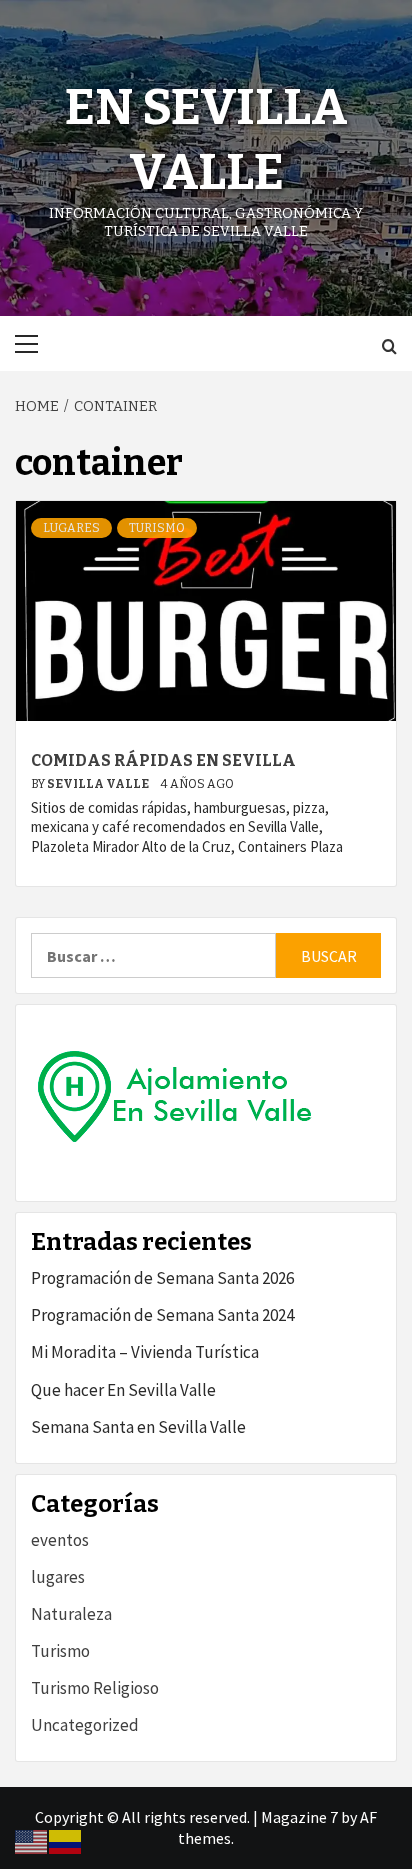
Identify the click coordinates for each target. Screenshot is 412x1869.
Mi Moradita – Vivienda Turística (145, 1352)
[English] (32, 1840)
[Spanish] (66, 1840)
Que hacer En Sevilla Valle (123, 1390)
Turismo (157, 528)
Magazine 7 (299, 1817)
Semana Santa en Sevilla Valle (138, 1427)
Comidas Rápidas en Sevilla (163, 760)
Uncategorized (85, 1725)
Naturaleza (71, 1614)
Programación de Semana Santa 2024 (162, 1315)
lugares (71, 528)
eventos (60, 1540)
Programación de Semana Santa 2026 (162, 1278)
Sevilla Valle (99, 784)
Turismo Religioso (95, 1688)
